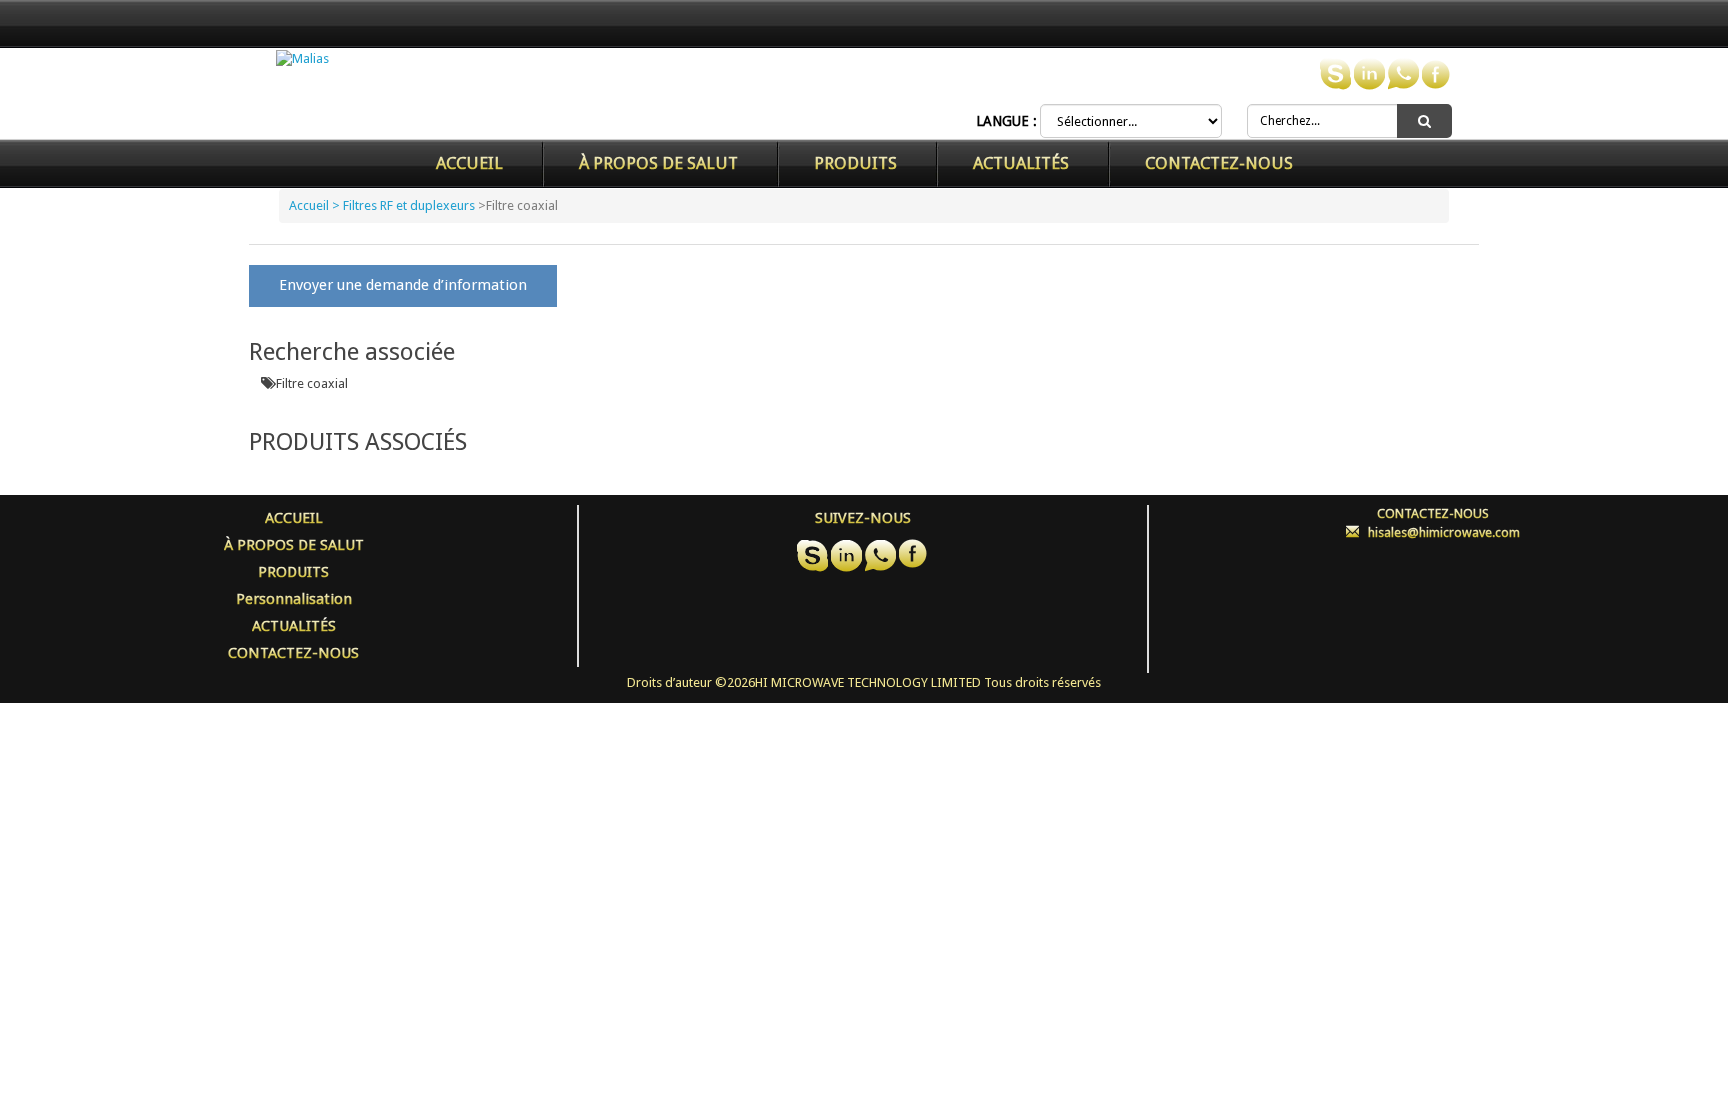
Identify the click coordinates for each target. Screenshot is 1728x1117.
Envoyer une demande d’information (403, 285)
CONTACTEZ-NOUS (1219, 163)
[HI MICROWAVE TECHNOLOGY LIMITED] (302, 58)
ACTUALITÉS (1021, 163)
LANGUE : (1006, 121)
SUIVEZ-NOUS (863, 518)
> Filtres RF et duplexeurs (403, 205)
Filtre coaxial (312, 383)
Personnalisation (294, 599)
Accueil (469, 163)
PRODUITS (855, 163)
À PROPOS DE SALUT (658, 163)
